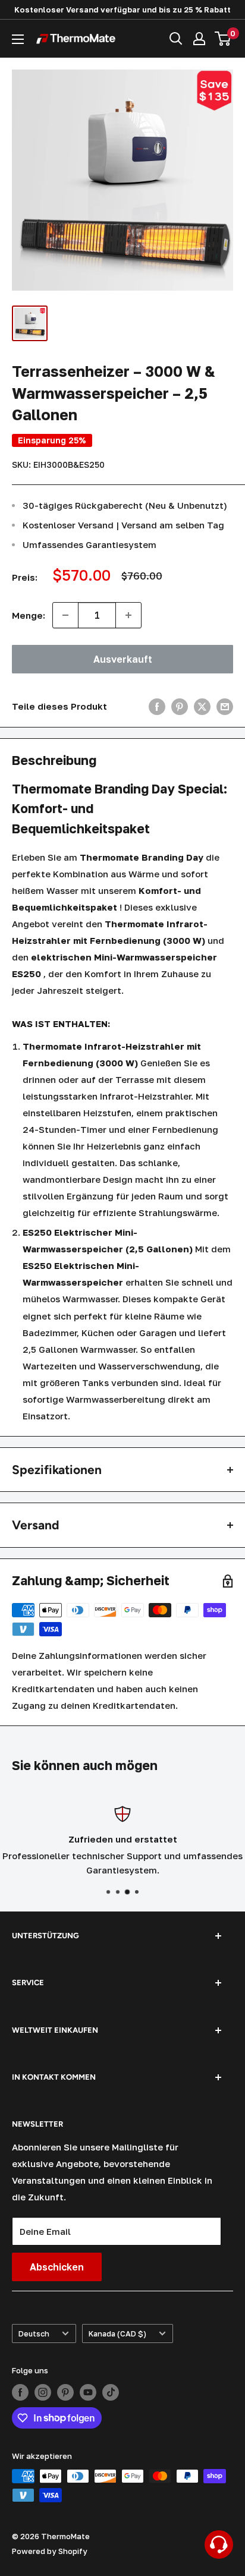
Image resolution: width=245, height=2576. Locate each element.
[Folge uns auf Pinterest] (65, 2392)
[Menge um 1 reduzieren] (65, 615)
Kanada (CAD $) (117, 2334)
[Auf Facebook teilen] (157, 706)
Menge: (29, 615)
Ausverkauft (123, 659)
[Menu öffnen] (18, 39)
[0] (223, 39)
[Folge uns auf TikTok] (111, 2392)
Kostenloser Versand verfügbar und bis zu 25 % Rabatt (122, 10)
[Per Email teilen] (225, 706)
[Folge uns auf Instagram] (43, 2392)
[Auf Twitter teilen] (202, 706)
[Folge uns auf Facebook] (20, 2392)
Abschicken (57, 2267)
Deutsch (34, 2334)
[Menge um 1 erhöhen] (128, 615)
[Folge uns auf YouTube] (88, 2392)
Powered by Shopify (50, 2551)
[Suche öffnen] (176, 39)
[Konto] (199, 39)
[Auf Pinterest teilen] (180, 706)
